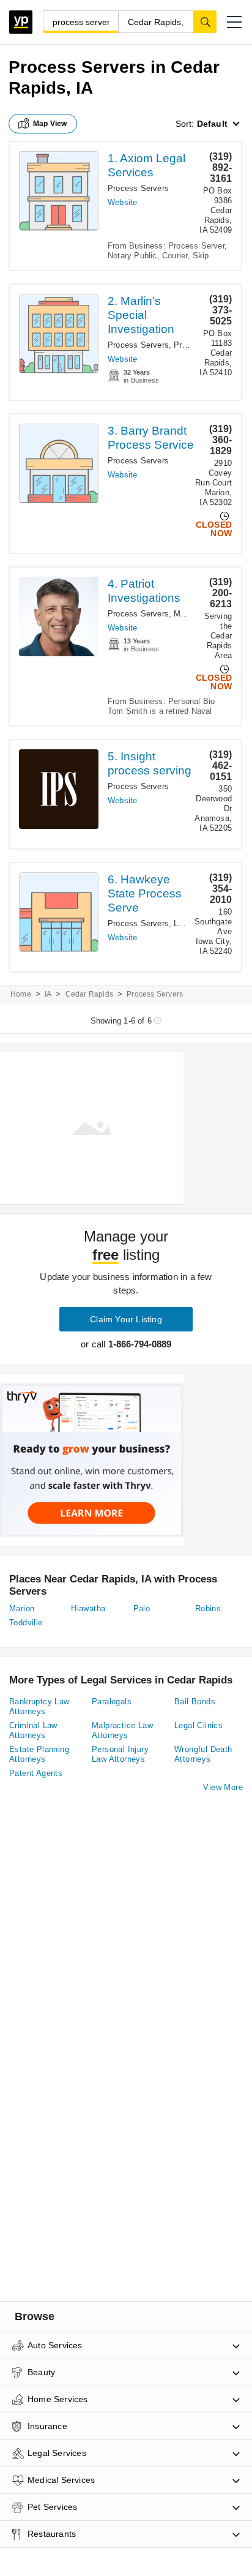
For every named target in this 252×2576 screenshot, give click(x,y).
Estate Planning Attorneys (39, 1754)
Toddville (26, 1623)
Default (212, 124)
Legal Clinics (198, 1725)
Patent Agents (36, 1773)
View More (223, 1787)
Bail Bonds (195, 1702)
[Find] (205, 21)
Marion (22, 1608)
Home (21, 994)
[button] (234, 22)
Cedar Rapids (89, 994)
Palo (142, 1608)
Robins (208, 1608)
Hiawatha (88, 1608)
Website (122, 202)
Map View (50, 124)
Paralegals (112, 1702)
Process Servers (138, 188)
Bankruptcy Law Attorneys (39, 1706)
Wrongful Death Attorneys (203, 1754)
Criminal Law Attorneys (33, 1730)
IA (48, 994)
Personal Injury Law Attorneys (120, 1754)
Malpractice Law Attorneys (122, 1730)
